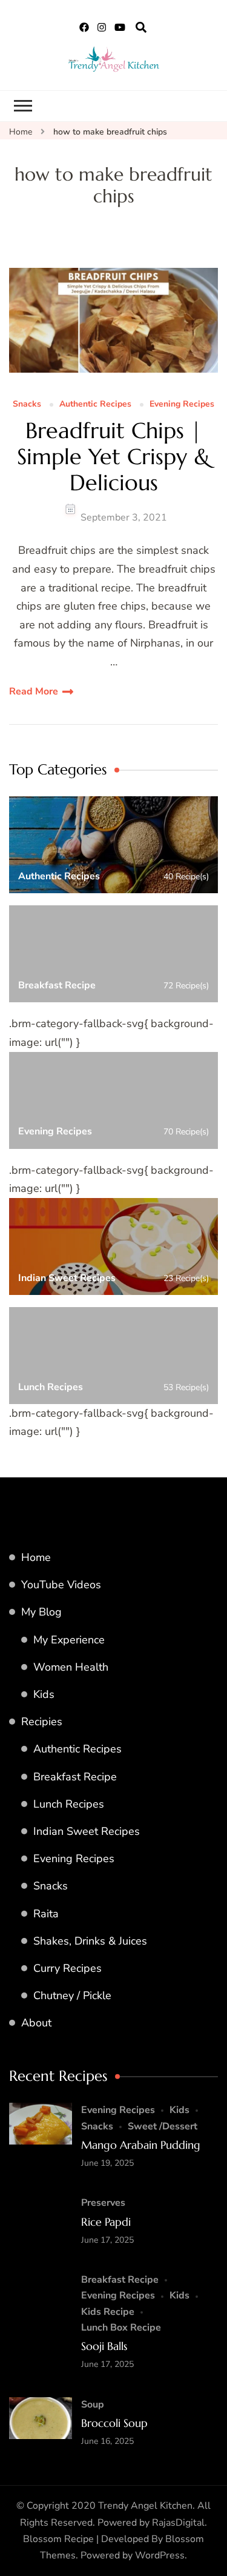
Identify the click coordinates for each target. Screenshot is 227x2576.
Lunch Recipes (69, 1804)
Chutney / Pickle (72, 1995)
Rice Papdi (106, 2222)
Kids (44, 1694)
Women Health (71, 1667)
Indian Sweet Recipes (87, 1831)
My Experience (69, 1640)
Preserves (103, 2203)
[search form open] (141, 28)
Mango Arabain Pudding (141, 2145)
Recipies (42, 1722)
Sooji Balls (104, 2346)
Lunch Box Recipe (121, 2328)
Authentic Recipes (95, 404)
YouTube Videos (61, 1585)
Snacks (27, 404)
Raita (46, 1914)
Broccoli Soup (114, 2423)
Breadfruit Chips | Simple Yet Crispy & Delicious (114, 457)
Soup (93, 2405)
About (36, 2023)
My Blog (41, 1612)
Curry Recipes (67, 1968)
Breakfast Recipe (75, 1777)
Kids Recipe (108, 2312)
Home (36, 1557)
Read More (34, 691)
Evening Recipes (182, 404)
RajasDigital (178, 2523)
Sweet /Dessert (163, 2126)
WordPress (160, 2555)
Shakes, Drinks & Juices (90, 1941)
